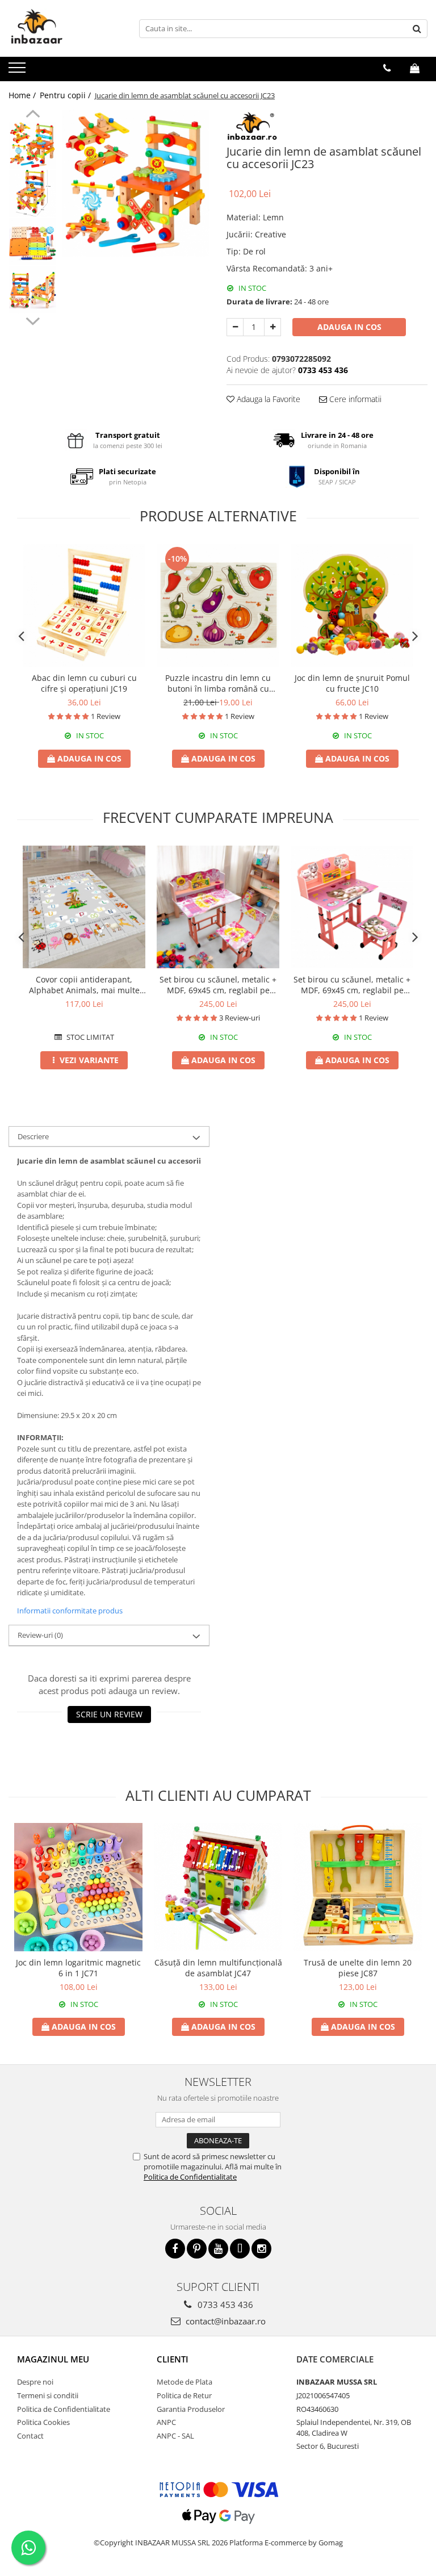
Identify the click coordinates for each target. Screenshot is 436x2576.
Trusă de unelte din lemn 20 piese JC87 (358, 1968)
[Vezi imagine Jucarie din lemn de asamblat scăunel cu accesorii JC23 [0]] (33, 145)
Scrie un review (109, 1714)
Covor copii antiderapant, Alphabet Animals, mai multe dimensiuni (84, 985)
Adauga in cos (349, 327)
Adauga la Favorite (267, 399)
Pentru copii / (66, 95)
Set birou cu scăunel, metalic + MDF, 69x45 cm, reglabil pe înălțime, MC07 (352, 985)
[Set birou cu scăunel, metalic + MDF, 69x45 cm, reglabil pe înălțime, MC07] (352, 907)
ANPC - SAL (175, 2436)
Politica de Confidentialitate (190, 2177)
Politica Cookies (43, 2422)
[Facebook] (175, 2249)
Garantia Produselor (191, 2409)
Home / (23, 95)
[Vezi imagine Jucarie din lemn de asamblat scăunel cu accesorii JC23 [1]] (33, 193)
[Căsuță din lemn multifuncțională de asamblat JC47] (218, 1887)
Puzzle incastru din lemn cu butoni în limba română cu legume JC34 (218, 683)
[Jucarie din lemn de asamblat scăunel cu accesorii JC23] (136, 183)
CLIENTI (173, 2359)
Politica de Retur (184, 2395)
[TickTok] (240, 2249)
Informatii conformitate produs (70, 1611)
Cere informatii (354, 399)
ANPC (166, 2422)
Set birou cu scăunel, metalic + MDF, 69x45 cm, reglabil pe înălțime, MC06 (218, 985)
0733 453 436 (224, 2305)
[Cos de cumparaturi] (415, 68)
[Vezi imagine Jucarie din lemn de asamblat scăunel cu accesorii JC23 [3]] (33, 290)
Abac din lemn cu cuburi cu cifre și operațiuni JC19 (84, 683)
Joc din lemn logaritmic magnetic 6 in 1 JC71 (78, 1968)
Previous (33, 115)
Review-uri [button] (40, 1635)
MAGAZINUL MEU (53, 2359)
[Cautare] (417, 29)
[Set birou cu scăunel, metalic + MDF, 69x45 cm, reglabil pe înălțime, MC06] (218, 907)
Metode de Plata (185, 2382)
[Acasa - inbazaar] (65, 28)
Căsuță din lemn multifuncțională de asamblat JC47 (218, 1968)
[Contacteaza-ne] (387, 68)
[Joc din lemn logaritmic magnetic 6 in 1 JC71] (78, 1887)
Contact (30, 2436)
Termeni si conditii (48, 2395)
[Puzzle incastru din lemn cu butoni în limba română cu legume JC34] (218, 605)
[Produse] (18, 71)
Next (33, 320)
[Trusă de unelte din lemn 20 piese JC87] (358, 1887)
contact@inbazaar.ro (225, 2321)
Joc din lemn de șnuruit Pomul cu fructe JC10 (352, 683)
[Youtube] (218, 2249)
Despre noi (35, 2382)
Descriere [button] (33, 1136)
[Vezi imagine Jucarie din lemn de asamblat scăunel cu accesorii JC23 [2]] (33, 242)
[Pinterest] (197, 2249)
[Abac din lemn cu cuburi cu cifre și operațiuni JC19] (84, 605)
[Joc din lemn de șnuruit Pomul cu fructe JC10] (352, 605)
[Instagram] (261, 2249)
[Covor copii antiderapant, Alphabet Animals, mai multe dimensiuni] (84, 907)
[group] (136, 183)
